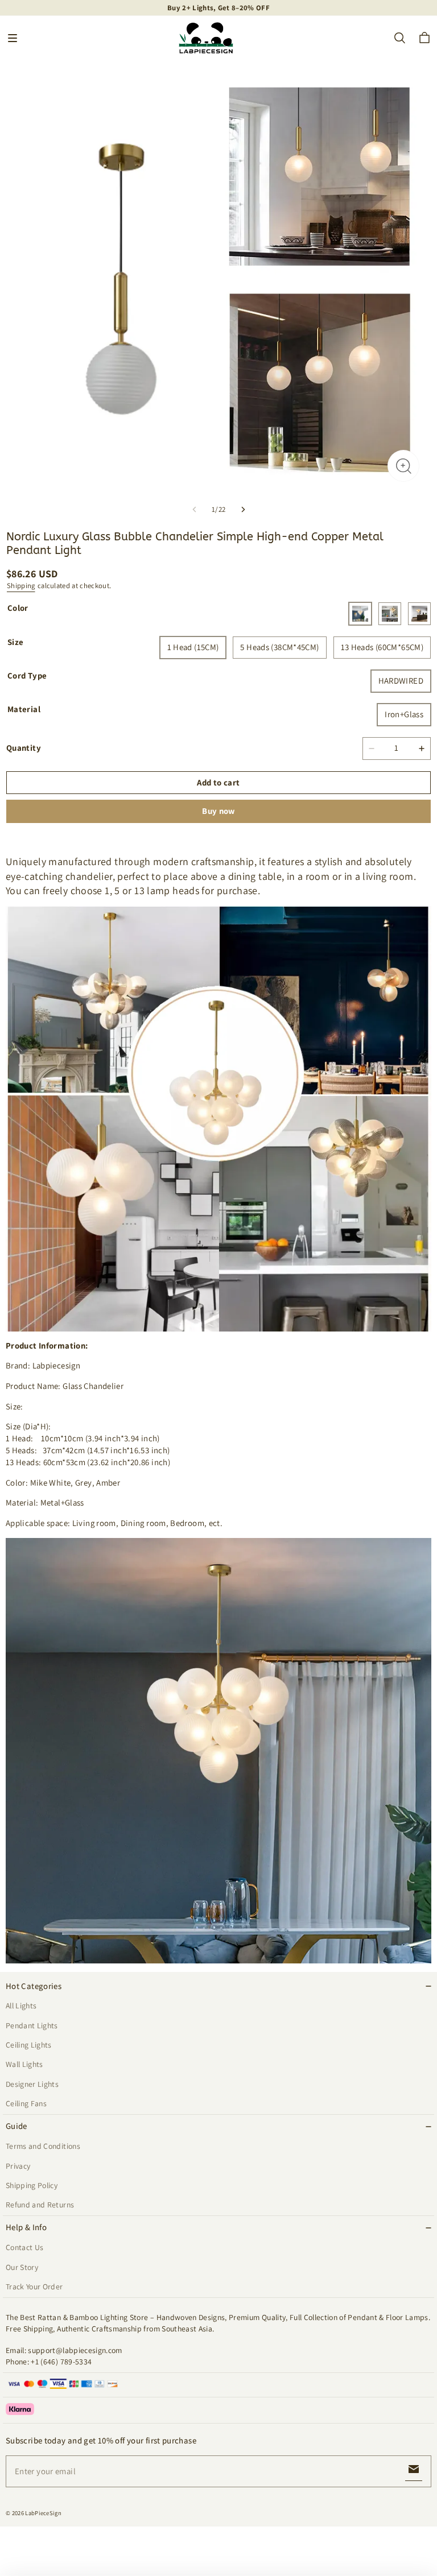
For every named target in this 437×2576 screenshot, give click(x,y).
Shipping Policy (32, 2185)
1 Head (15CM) (193, 647)
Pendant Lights (32, 2025)
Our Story (22, 2267)
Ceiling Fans (26, 2103)
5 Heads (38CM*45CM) (279, 647)
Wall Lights (24, 2064)
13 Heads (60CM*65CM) (382, 647)
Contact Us (24, 2247)
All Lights (21, 2006)
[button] (13, 38)
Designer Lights (32, 2084)
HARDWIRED (401, 681)
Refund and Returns (40, 2205)
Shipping (21, 586)
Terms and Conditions (43, 2146)
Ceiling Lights (29, 2045)
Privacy (18, 2166)
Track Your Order (34, 2286)
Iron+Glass (404, 714)
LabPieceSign (43, 2513)
